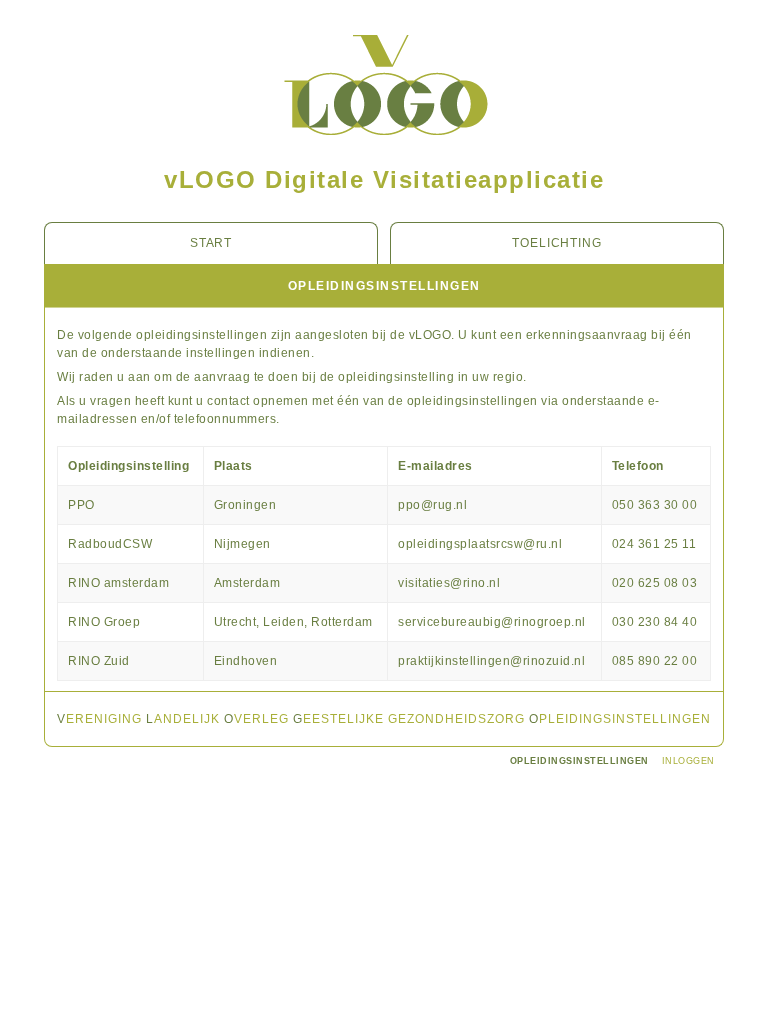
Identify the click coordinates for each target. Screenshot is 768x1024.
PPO (81, 505)
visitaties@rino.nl (449, 583)
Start (211, 243)
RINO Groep (104, 622)
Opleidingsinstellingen (579, 760)
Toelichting (557, 243)
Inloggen (688, 760)
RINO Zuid (99, 661)
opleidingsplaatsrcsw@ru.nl (480, 544)
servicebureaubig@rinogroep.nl (492, 622)
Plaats (233, 466)
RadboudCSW (110, 544)
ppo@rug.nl (432, 505)
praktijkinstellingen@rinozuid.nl (491, 661)
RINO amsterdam (118, 583)
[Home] (384, 153)
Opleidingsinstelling (128, 466)
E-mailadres (435, 466)
